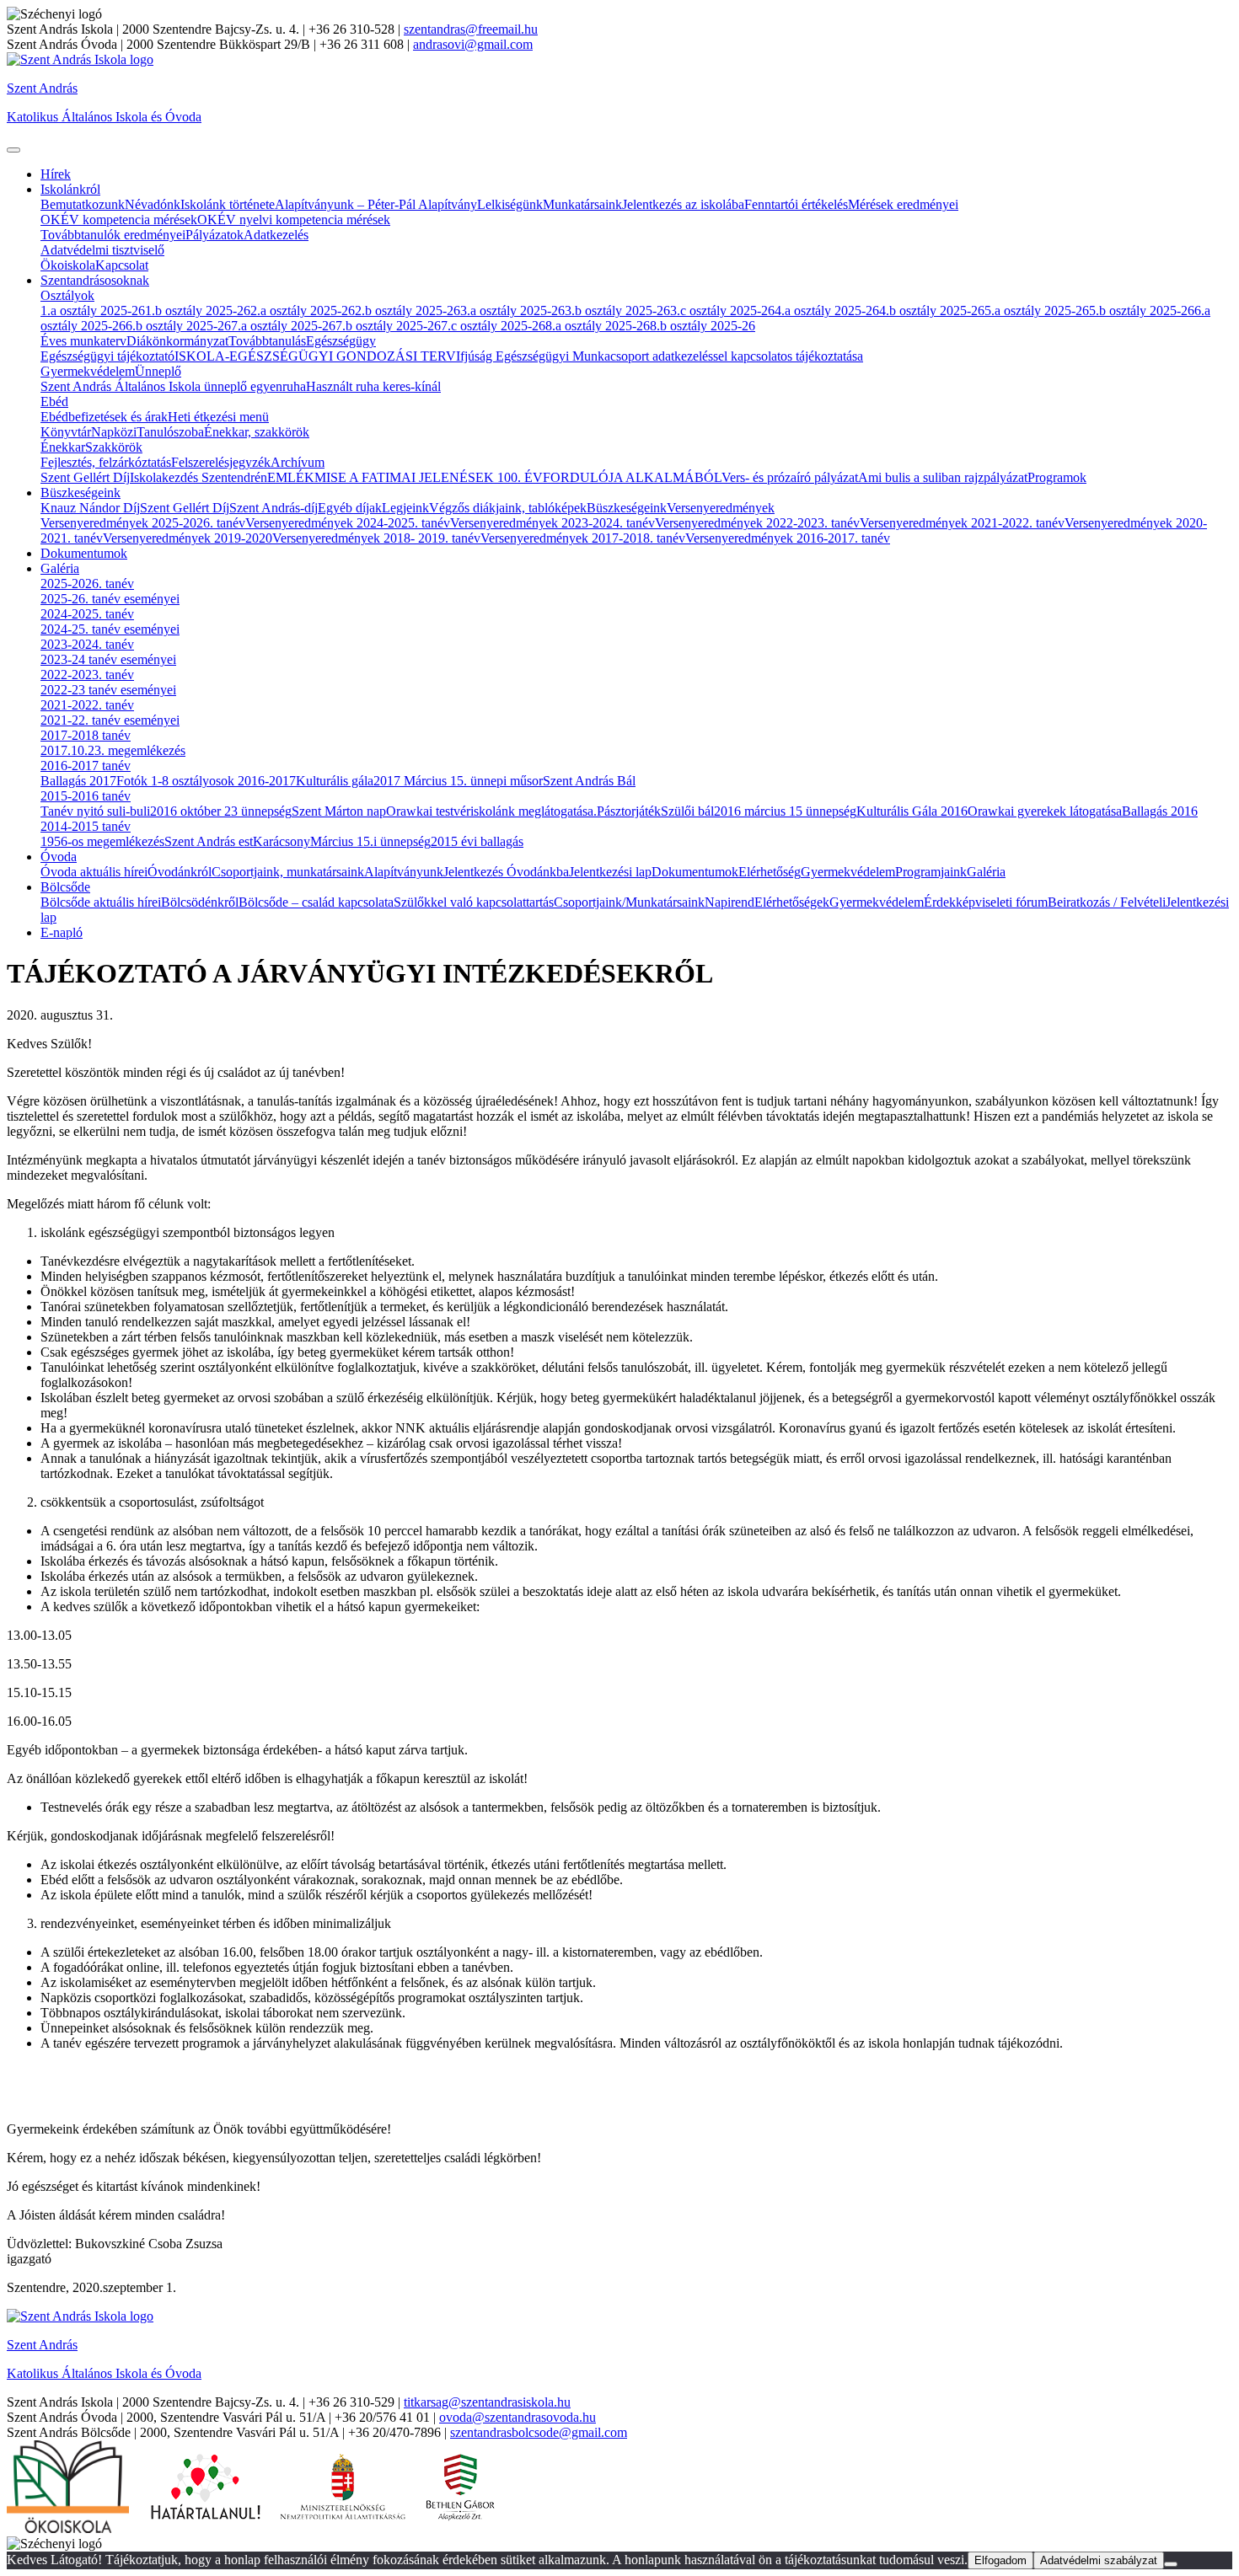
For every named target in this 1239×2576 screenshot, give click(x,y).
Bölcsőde (65, 887)
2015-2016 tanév (86, 796)
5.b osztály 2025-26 (1142, 311)
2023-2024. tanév (87, 644)
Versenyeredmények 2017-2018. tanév (583, 538)
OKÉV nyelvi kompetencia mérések (294, 220)
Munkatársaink (582, 204)
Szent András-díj (274, 508)
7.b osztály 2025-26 (388, 326)
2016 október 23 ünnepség (221, 811)
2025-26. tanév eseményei (110, 599)
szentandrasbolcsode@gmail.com (539, 2432)
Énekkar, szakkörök (257, 432)
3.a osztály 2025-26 (512, 311)
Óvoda (59, 857)
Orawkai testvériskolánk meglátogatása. (491, 811)
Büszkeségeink (80, 493)
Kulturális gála (335, 781)
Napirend (729, 902)
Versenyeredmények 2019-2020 (188, 538)
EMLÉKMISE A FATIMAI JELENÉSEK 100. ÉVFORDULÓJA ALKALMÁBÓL (494, 477)
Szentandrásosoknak (95, 280)
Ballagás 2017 (78, 781)
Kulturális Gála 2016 (912, 811)
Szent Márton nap (339, 811)
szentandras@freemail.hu (471, 29)
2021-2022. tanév (87, 705)
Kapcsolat (122, 265)
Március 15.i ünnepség (370, 841)
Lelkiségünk (510, 204)
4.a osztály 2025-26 (827, 311)
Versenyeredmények (721, 508)
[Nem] (1171, 2564)
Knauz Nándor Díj (90, 508)
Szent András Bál (589, 781)
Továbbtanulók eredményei (113, 235)
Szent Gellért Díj (85, 477)
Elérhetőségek (792, 902)
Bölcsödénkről (200, 902)
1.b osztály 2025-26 (198, 311)
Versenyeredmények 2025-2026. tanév (143, 523)
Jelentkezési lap (610, 872)
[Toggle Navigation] (13, 150)
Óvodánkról (180, 872)
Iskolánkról (70, 189)
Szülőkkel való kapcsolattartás (474, 902)
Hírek (56, 174)
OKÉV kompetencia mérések (119, 220)
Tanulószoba (170, 432)
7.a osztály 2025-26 (283, 326)
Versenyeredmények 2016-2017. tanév (788, 538)
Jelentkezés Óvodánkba (506, 872)
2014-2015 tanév (86, 826)
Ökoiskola (68, 265)
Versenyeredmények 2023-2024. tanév (552, 523)
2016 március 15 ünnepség (785, 811)
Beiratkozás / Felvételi (1107, 902)
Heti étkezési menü (218, 417)
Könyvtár (66, 432)
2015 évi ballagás (477, 841)
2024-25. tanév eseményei (110, 629)
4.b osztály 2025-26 (932, 311)
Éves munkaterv (83, 341)
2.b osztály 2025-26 (408, 311)
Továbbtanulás (267, 341)
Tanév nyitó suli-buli (95, 811)
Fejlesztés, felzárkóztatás (106, 462)
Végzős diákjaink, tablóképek (508, 508)
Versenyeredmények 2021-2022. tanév (962, 523)
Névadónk (153, 204)
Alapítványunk (404, 872)
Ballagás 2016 (1160, 811)
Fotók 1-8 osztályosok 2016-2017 (206, 781)
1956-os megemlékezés (102, 841)
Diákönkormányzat (177, 341)
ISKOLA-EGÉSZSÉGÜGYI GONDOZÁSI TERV (315, 356)
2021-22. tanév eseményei (110, 720)
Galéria (60, 568)
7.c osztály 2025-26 (493, 326)
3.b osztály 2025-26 (617, 311)
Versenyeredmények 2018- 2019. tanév (376, 538)
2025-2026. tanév (87, 584)
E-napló (62, 932)
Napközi (114, 432)
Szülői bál (687, 811)
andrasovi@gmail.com (473, 44)
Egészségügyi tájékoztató (107, 356)
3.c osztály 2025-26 (722, 311)
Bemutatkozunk (83, 204)
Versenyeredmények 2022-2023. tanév (757, 523)
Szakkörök (114, 447)
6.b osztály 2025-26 (178, 326)
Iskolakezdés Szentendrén (198, 477)
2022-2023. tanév (87, 675)
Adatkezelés (276, 235)
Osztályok (67, 295)
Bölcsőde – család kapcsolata (316, 902)
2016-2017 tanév (86, 766)
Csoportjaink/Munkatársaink (629, 902)
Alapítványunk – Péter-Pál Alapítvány (376, 204)
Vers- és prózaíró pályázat (790, 477)
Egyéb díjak (350, 508)
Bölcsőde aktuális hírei (101, 902)
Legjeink (405, 508)
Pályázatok (215, 235)
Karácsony (282, 841)
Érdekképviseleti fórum (986, 902)
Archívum (298, 462)
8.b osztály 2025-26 (703, 326)
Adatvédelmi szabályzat (1099, 2560)
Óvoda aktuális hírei (94, 872)
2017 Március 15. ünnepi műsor (458, 781)
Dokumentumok (84, 553)
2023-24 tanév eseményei (108, 659)
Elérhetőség (770, 872)
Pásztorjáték (629, 811)
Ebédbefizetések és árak (104, 417)
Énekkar (63, 447)
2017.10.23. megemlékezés (113, 750)
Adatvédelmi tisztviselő (102, 250)
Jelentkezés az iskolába (683, 204)
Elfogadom (1000, 2560)
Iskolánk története (228, 204)
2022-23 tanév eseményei (108, 690)
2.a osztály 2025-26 (303, 311)
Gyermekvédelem (88, 371)
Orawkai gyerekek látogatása (1045, 811)
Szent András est (209, 841)
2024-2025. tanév (87, 614)
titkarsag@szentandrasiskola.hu (487, 2402)
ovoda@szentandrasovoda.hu (518, 2417)
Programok (1057, 477)
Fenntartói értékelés (796, 204)
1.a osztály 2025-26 (93, 311)
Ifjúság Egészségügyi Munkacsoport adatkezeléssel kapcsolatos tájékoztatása (660, 356)
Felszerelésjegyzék (221, 462)
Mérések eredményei (903, 204)
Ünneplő (158, 371)
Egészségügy (341, 341)
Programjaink (931, 872)
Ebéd (54, 402)
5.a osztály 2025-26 (1037, 311)
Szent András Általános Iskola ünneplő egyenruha (173, 386)
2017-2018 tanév (86, 735)
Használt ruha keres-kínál (373, 386)
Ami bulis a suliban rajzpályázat (943, 477)
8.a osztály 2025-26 (598, 326)
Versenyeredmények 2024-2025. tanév (348, 523)
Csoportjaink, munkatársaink (288, 872)
